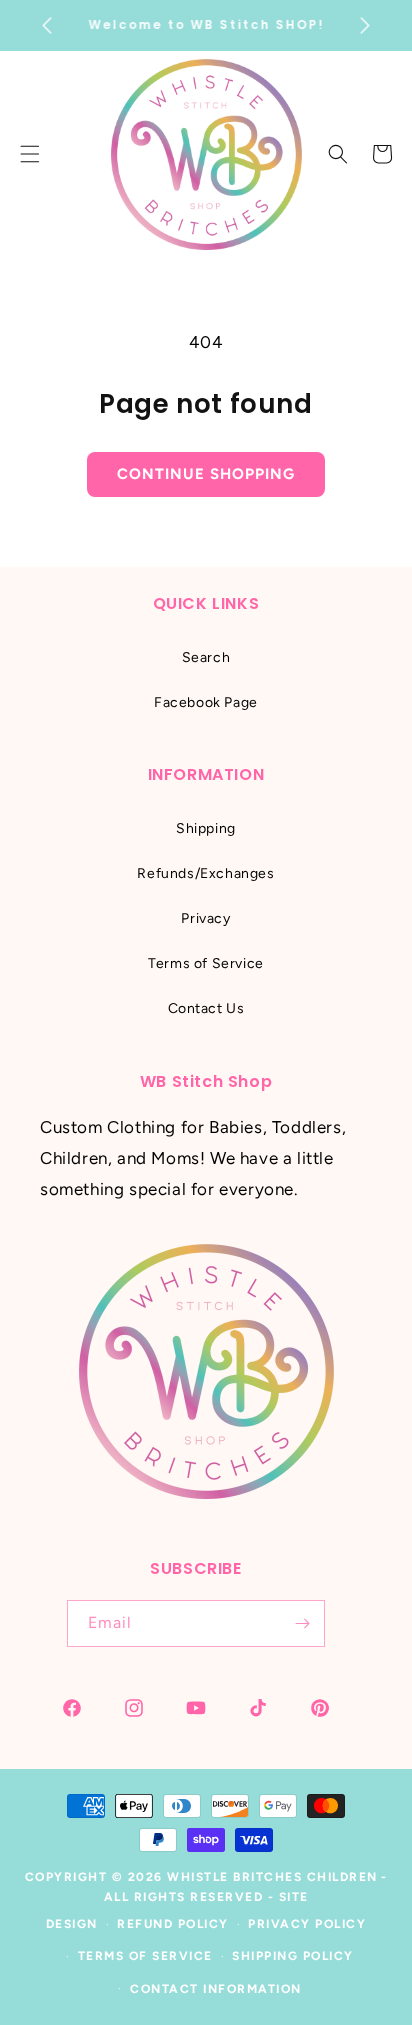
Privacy (205, 918)
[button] (338, 154)
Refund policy (173, 1924)
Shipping (206, 828)
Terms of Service (206, 963)
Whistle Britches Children (272, 1877)
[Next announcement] (365, 26)
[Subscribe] (302, 1623)
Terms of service (145, 1956)
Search (206, 657)
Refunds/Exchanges (205, 873)
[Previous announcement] (47, 26)
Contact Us (206, 1008)
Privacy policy (307, 1924)
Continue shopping (206, 474)
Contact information (216, 1989)
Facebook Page (206, 702)
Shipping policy (293, 1956)
